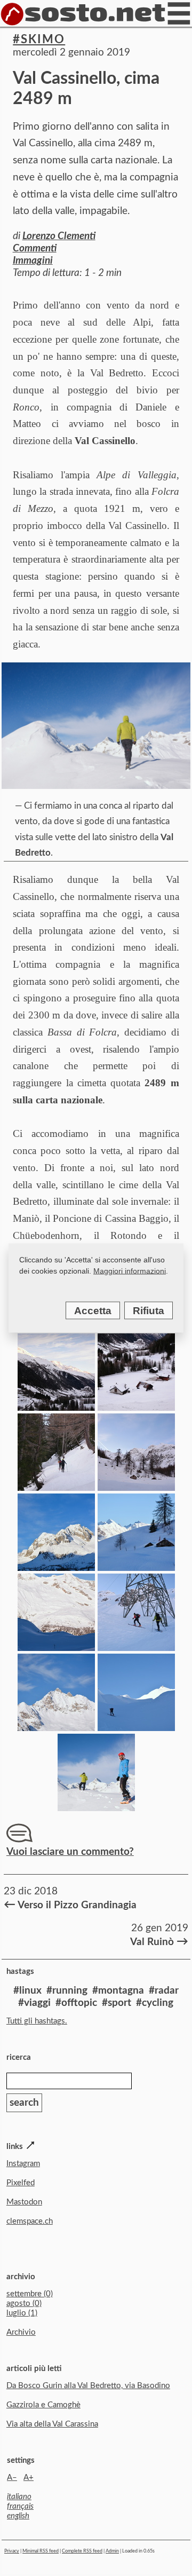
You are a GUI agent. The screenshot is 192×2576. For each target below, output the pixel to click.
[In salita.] (136, 1647)
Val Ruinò (158, 1941)
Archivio (21, 2332)
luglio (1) (22, 2313)
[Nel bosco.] (56, 1487)
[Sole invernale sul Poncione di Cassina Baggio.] (56, 1567)
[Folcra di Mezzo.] (136, 1567)
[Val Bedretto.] (56, 1407)
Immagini (33, 261)
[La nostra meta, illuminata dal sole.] (136, 1728)
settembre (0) (30, 2294)
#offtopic (76, 2003)
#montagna (118, 1991)
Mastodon (24, 2202)
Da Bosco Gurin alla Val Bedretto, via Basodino (88, 2386)
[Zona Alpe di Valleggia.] (136, 1487)
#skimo (39, 39)
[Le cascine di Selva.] (136, 1407)
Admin (112, 2551)
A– (12, 2478)
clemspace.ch (30, 2221)
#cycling (155, 2003)
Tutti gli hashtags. (37, 2021)
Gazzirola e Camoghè (43, 2405)
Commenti (35, 248)
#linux (27, 1991)
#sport (117, 2003)
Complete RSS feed (82, 2551)
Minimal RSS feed (41, 2551)
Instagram (23, 2164)
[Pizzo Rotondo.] (56, 1728)
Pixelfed (21, 2183)
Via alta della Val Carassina (52, 2424)
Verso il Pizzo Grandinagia (70, 1905)
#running (67, 1991)
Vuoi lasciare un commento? (70, 1852)
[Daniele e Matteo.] (96, 1808)
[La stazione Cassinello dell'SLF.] (56, 1647)
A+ (29, 2478)
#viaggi (34, 2003)
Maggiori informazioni (130, 1271)
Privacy (12, 2551)
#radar (164, 1991)
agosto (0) (24, 2304)
